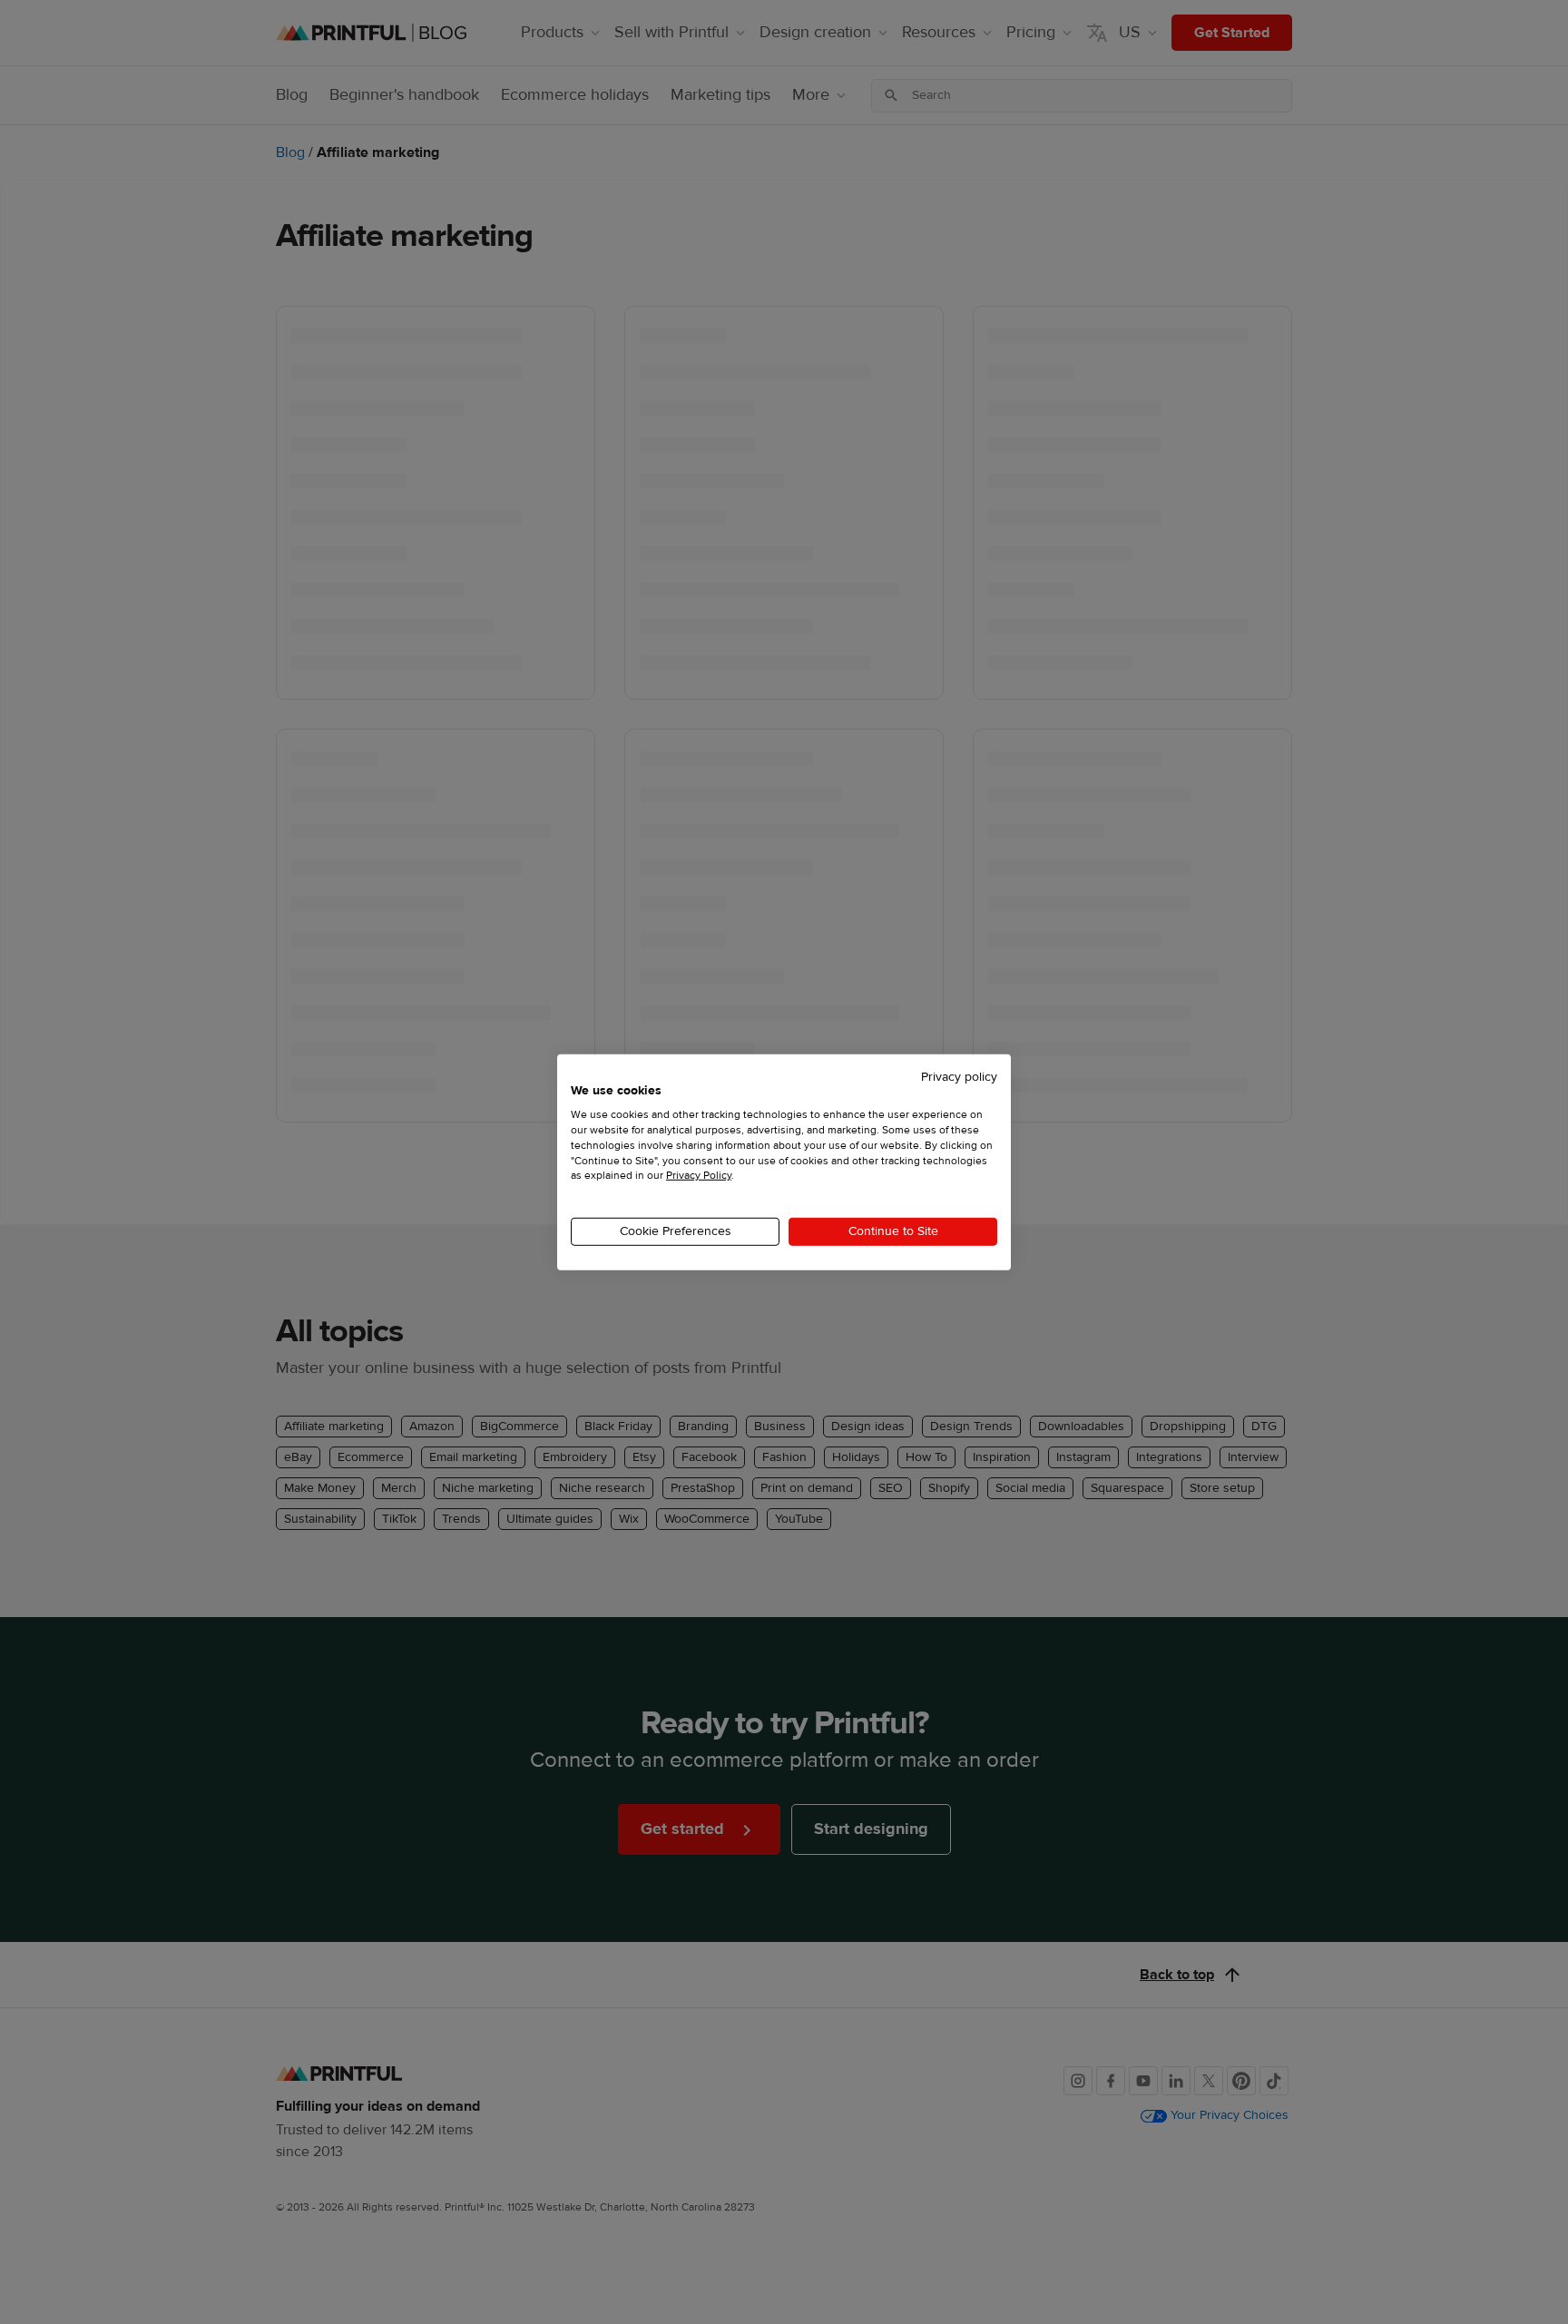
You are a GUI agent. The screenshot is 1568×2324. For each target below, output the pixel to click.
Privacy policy (959, 1076)
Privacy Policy (699, 1175)
